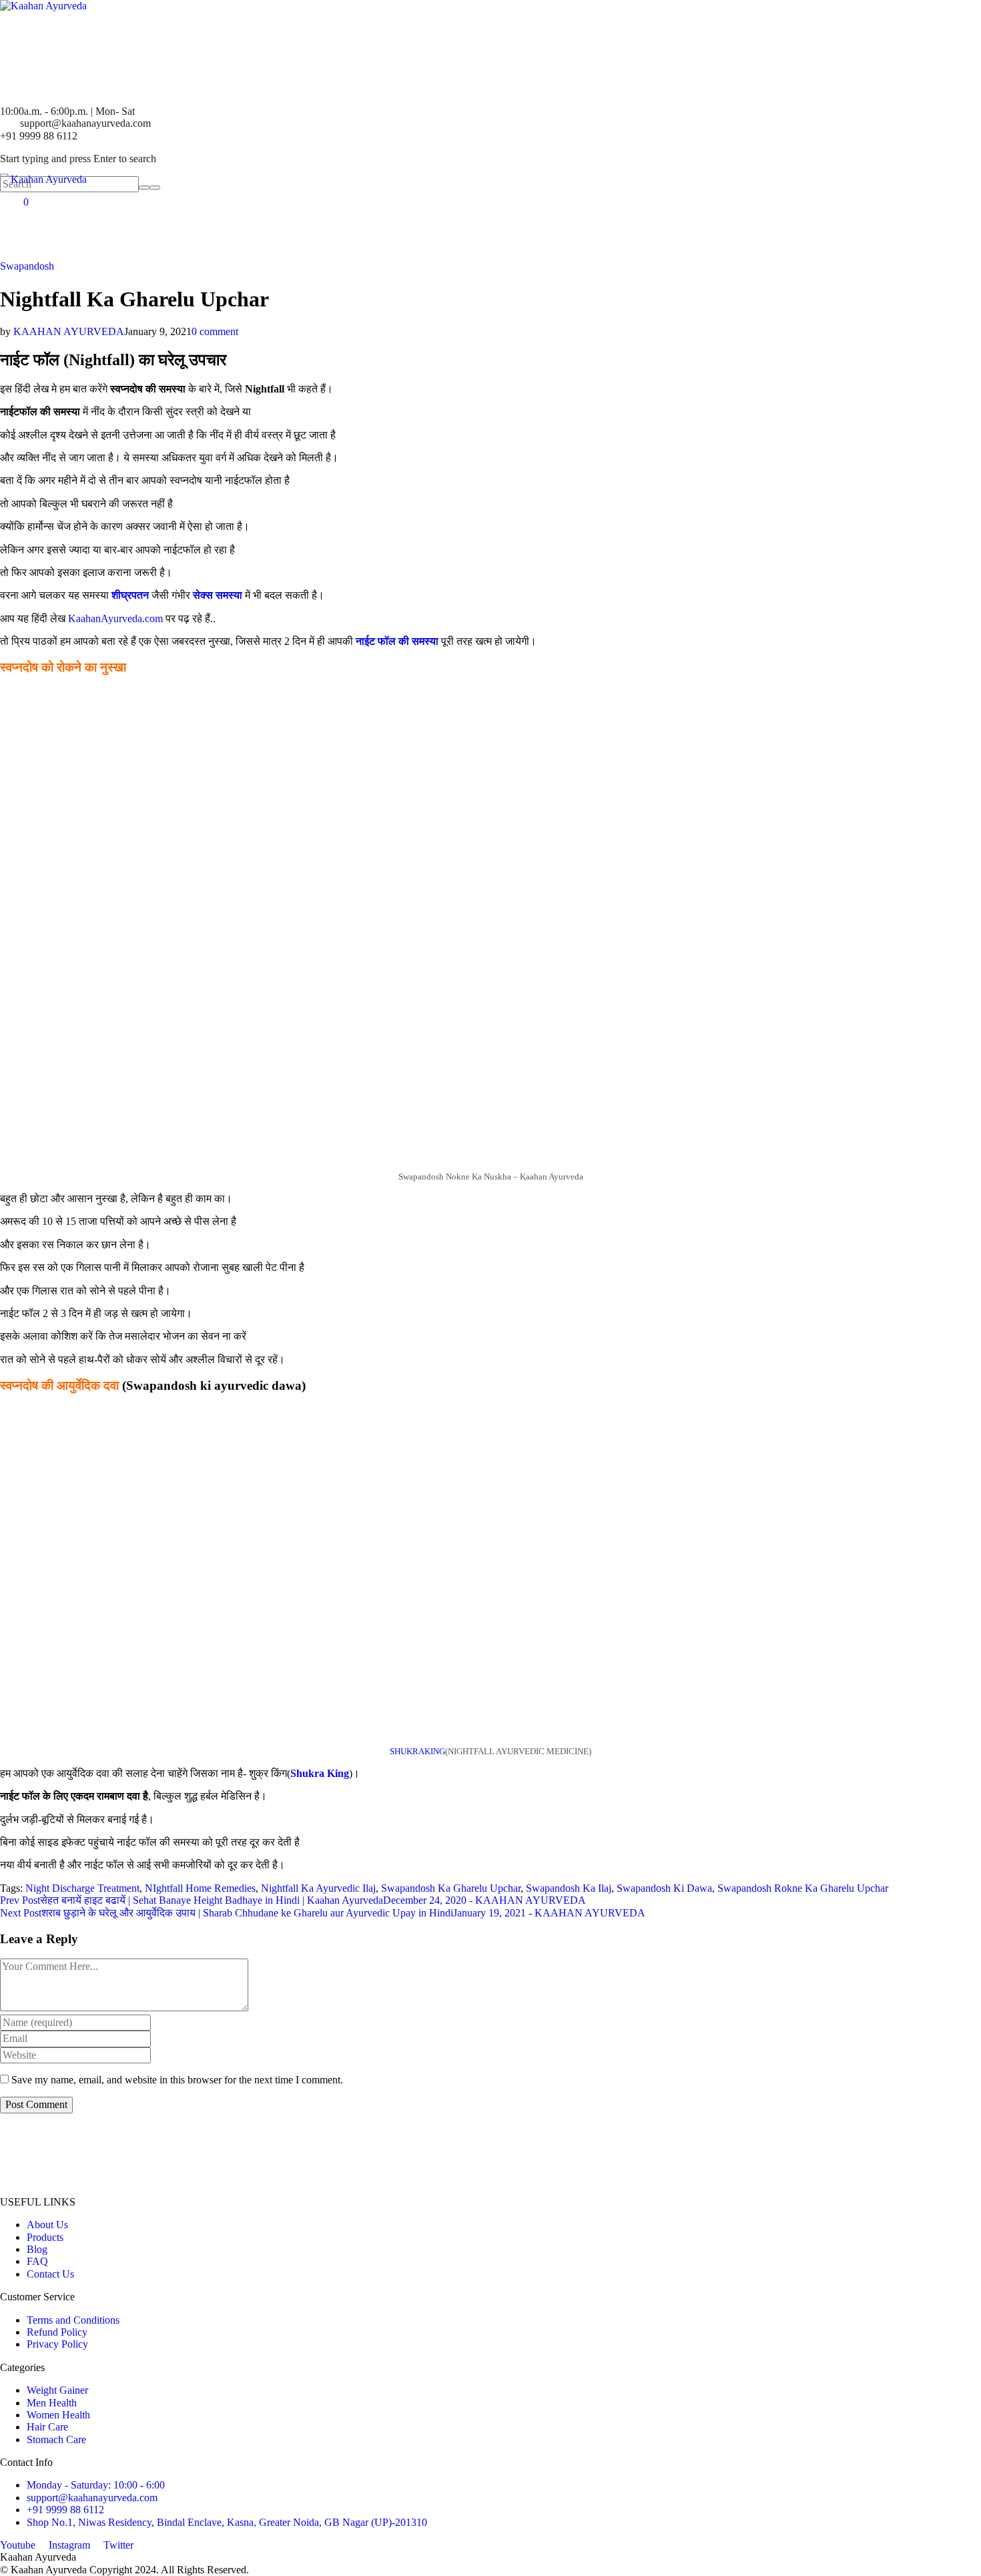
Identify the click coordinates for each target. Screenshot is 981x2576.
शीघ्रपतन (131, 595)
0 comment (215, 331)
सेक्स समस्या (218, 595)
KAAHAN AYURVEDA (69, 331)
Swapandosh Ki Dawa (664, 1888)
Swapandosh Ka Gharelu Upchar (451, 1888)
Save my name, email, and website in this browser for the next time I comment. (177, 2080)
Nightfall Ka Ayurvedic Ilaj (318, 1888)
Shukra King (320, 1773)
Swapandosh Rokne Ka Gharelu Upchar (803, 1888)
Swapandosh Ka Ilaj (569, 1888)
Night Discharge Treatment (82, 1888)
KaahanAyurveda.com (117, 618)
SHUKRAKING (417, 1752)
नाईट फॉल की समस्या (398, 641)
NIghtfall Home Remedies (200, 1888)
